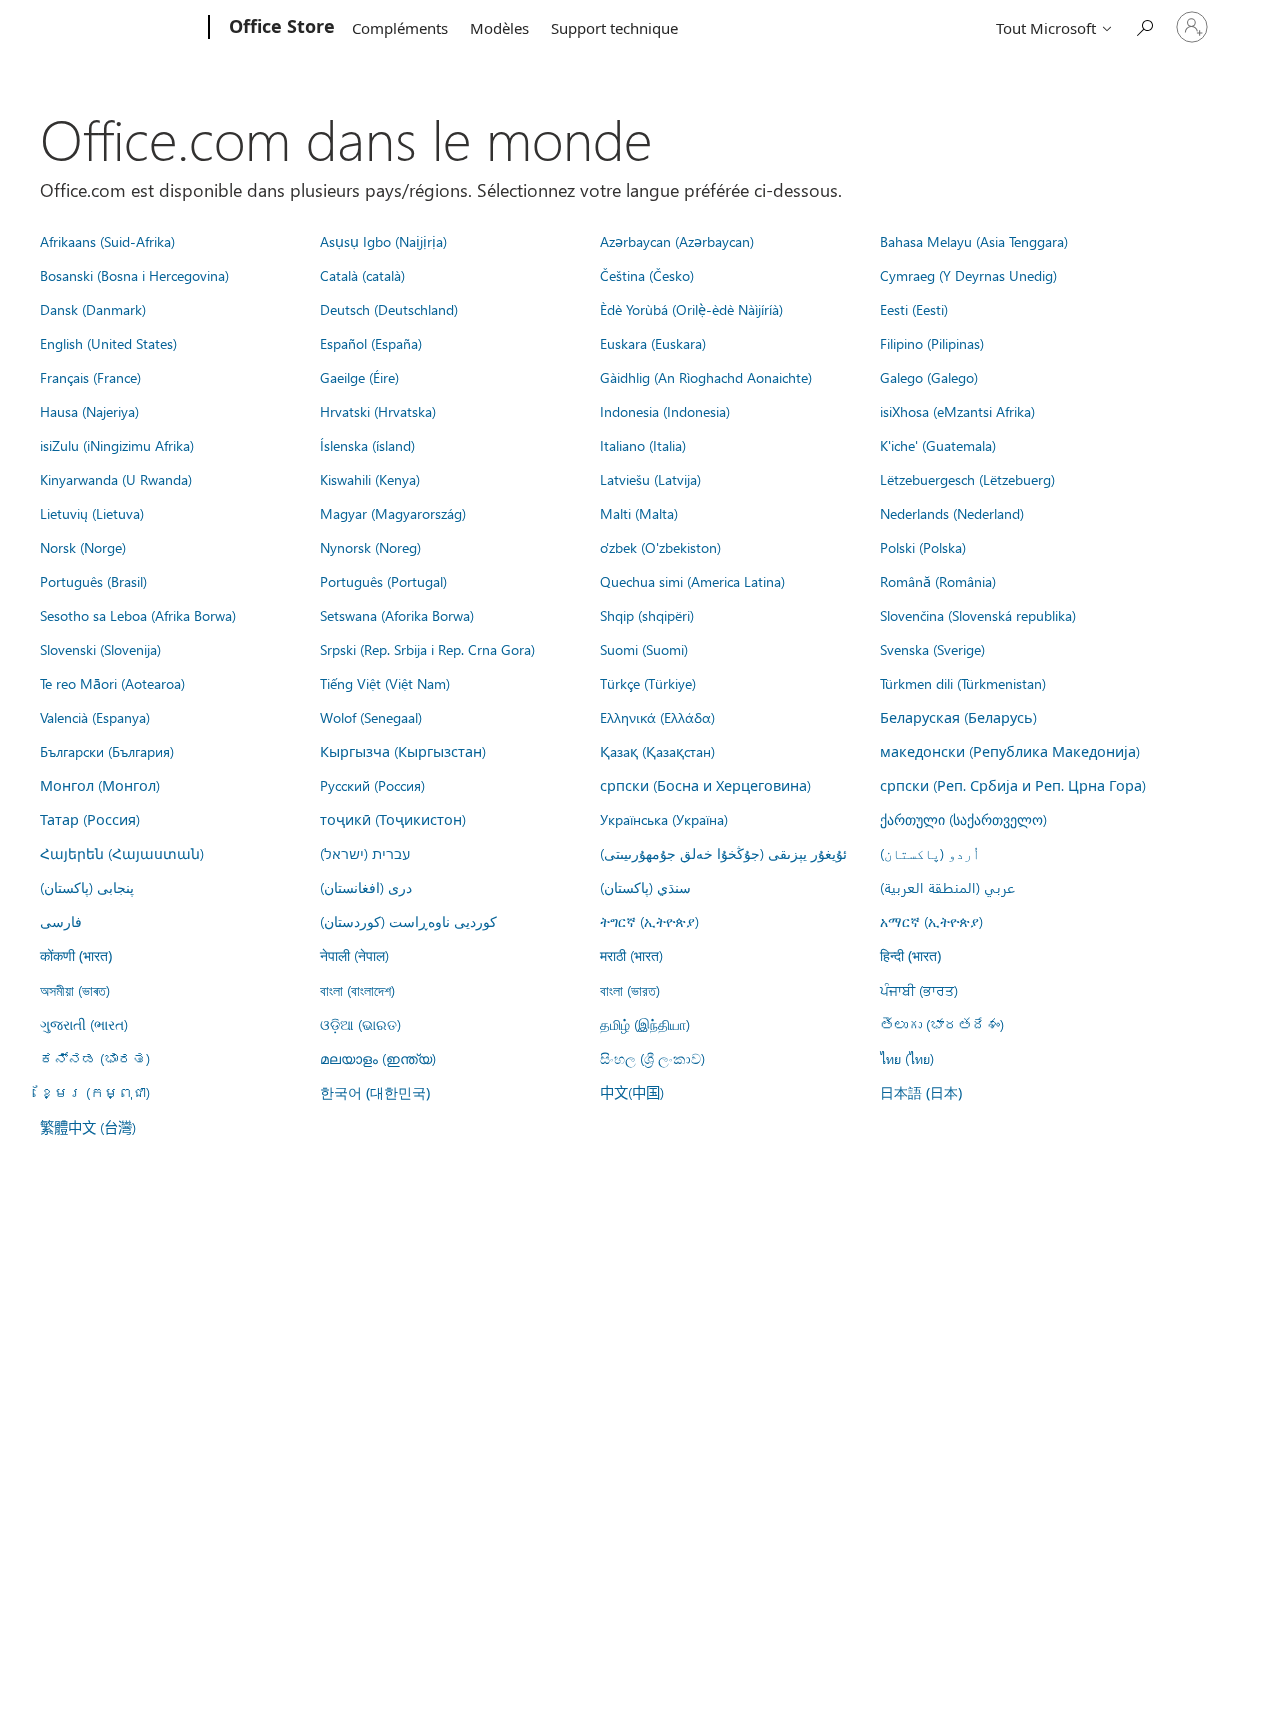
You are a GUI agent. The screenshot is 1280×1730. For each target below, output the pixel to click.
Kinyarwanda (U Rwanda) (116, 479)
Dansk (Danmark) (93, 309)
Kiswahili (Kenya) (370, 479)
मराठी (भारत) (631, 955)
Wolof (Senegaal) (371, 717)
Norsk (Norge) (83, 547)
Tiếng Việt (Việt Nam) (385, 683)
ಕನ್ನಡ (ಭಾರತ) (95, 1058)
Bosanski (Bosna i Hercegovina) (134, 275)
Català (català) (362, 275)
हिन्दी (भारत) (910, 955)
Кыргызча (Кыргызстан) (403, 751)
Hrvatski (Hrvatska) (378, 411)
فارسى (61, 921)
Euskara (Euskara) (653, 343)
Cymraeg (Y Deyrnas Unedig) (968, 275)
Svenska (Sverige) (932, 649)
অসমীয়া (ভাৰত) (75, 990)
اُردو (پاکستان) (930, 853)
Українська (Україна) (664, 819)
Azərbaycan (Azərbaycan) (677, 241)
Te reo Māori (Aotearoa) (112, 683)
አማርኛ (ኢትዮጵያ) (931, 921)
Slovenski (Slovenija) (100, 649)
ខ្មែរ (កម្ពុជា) (95, 1092)
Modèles (499, 28)
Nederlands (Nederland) (952, 513)
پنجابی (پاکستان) (87, 887)
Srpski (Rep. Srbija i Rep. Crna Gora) (427, 649)
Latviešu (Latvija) (650, 479)
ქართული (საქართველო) (963, 819)
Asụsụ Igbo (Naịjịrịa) (383, 241)
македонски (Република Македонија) (1010, 751)
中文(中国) (632, 1092)
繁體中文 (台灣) (88, 1127)
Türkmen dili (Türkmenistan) (963, 683)
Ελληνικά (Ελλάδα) (657, 717)
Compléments (400, 28)
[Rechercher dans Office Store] (1144, 25)
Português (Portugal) (383, 581)
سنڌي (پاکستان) (645, 887)
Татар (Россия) (90, 819)
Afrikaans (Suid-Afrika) (107, 241)
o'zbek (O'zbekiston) (660, 547)
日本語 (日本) (921, 1092)
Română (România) (938, 581)
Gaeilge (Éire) (359, 377)
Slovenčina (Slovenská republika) (978, 615)
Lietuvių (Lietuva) (92, 513)
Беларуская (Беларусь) (958, 717)
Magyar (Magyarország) (393, 513)
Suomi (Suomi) (644, 649)
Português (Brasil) (93, 581)
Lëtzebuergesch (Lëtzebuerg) (967, 479)
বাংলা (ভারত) (630, 990)
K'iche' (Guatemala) (938, 445)
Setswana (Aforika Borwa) (397, 615)
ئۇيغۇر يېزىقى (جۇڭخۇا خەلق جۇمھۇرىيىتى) (723, 853)
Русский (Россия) (372, 785)
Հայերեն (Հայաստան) (122, 853)
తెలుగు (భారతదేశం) (942, 1024)
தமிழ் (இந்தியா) (645, 1024)
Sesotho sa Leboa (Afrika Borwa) (138, 615)
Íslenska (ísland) (367, 445)
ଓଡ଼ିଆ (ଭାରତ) (360, 1024)
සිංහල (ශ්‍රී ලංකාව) (652, 1058)
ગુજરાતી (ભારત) (84, 1024)
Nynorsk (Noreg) (370, 547)
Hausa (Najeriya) (89, 411)
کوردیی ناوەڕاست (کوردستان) (408, 921)
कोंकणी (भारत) (76, 955)
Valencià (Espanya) (95, 717)
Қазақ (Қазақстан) (657, 751)
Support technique (614, 28)
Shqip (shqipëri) (647, 615)
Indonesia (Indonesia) (665, 411)
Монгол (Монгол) (100, 785)
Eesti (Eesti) (914, 309)
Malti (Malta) (639, 513)
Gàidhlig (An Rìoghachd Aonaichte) (706, 377)
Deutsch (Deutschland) (389, 309)
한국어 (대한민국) (375, 1092)
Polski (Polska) (923, 547)
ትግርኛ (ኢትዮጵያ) (649, 921)
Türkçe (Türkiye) (648, 683)
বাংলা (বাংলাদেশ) (357, 990)
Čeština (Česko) (647, 275)
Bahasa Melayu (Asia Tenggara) (974, 241)
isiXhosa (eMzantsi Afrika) (957, 411)
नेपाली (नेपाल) (354, 955)
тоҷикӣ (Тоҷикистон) (393, 819)
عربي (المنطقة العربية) (947, 887)
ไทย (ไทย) (907, 1058)
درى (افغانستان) (366, 887)
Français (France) (90, 377)
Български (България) (107, 751)
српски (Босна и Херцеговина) (705, 785)
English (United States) (108, 343)
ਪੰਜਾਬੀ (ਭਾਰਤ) (919, 990)
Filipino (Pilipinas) (932, 343)
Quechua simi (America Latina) (692, 581)
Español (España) (371, 343)
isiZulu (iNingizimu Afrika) (117, 445)
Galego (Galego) (929, 377)
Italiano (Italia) (643, 445)
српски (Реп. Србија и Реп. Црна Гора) (1013, 785)
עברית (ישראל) (365, 853)
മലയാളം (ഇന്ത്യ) (378, 1058)
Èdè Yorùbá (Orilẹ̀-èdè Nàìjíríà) (691, 309)
